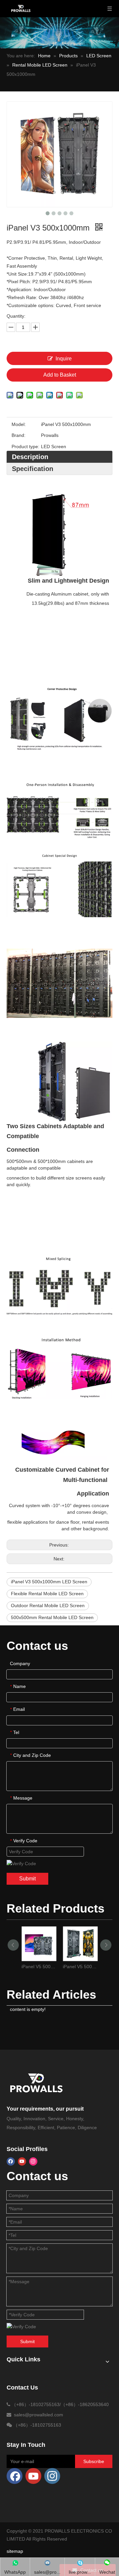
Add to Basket (60, 375)
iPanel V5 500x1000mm (80, 1967)
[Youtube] (22, 2161)
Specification (33, 469)
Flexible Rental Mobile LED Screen (47, 1594)
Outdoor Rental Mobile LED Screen (48, 1605)
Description (30, 457)
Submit (27, 1879)
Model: (19, 424)
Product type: (25, 447)
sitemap (15, 2551)
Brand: (19, 435)
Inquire (64, 359)
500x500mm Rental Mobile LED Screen (52, 1617)
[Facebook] (11, 2161)
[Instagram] (33, 2161)
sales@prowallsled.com (39, 2415)
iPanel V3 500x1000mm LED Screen (49, 1582)
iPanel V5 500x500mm (39, 1967)
